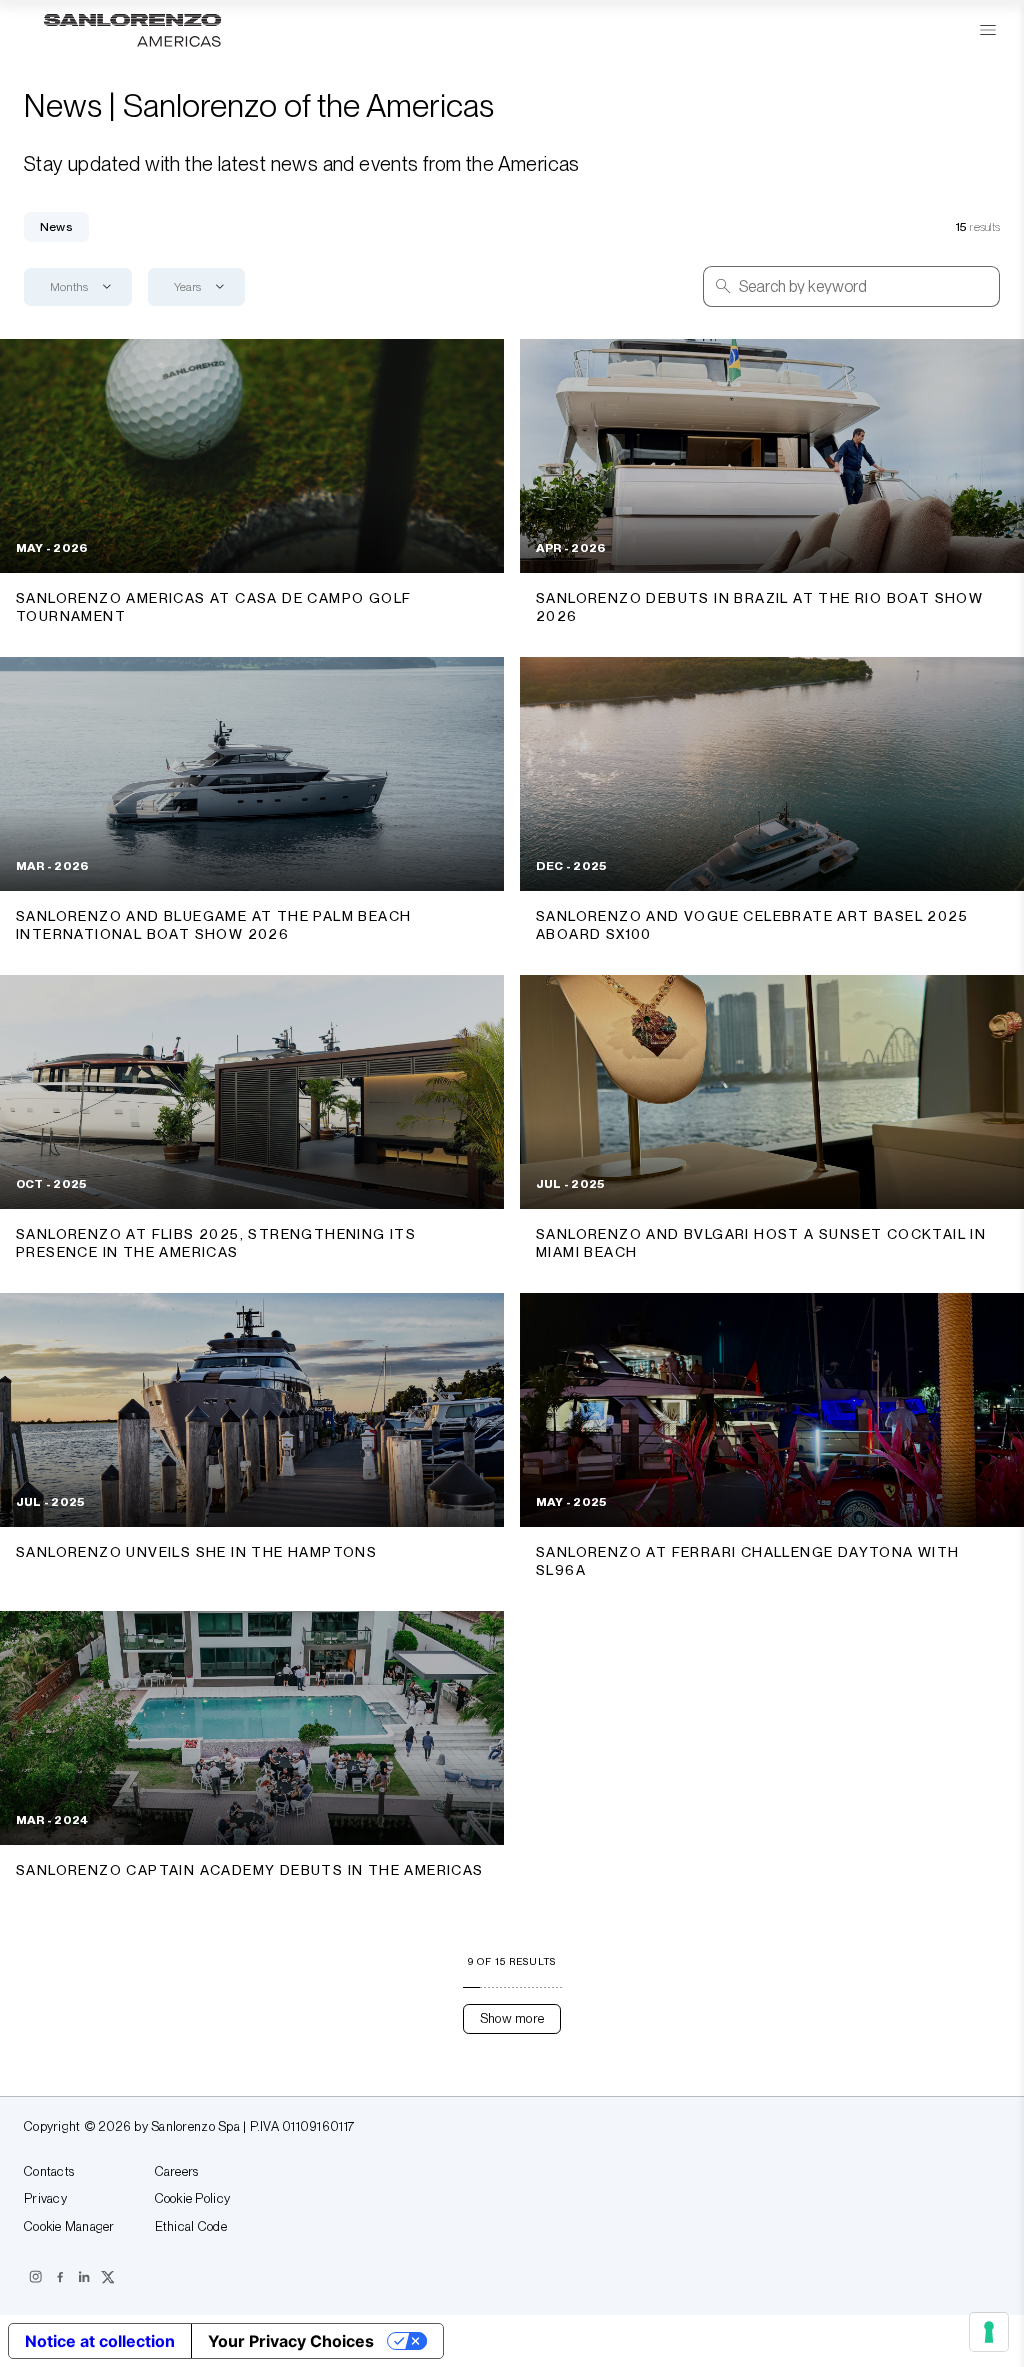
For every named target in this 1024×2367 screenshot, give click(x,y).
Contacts (49, 2172)
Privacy (45, 2199)
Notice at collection (100, 2341)
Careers (177, 2172)
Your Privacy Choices (291, 2341)
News (56, 227)
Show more (512, 2018)
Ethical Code (191, 2227)
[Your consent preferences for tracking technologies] (989, 2332)
